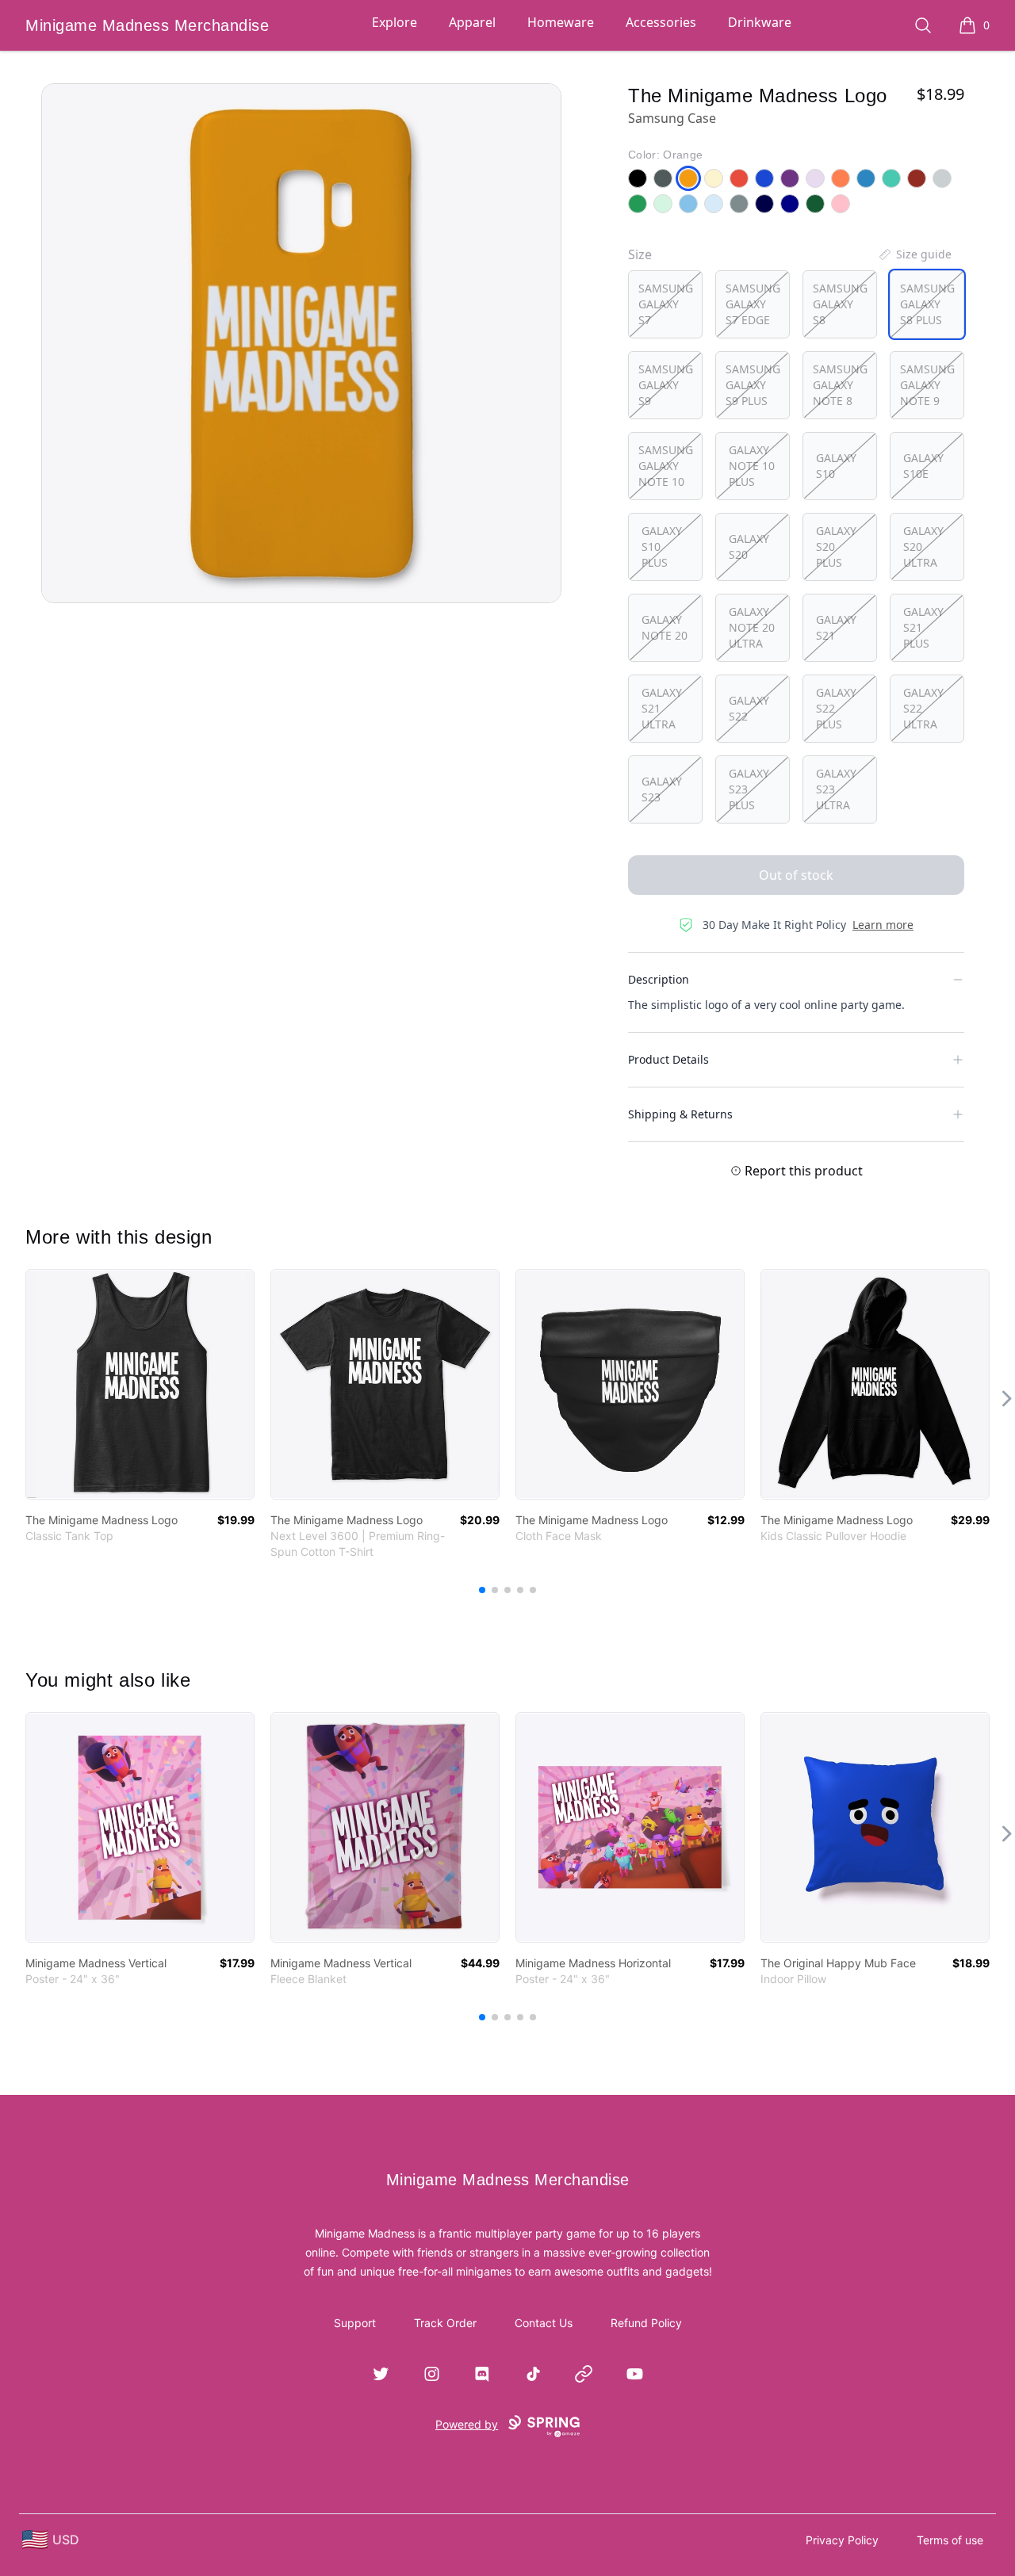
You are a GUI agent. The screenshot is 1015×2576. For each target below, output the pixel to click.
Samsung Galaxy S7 (666, 304)
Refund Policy (646, 2323)
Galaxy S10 (836, 466)
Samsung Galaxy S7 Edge (753, 304)
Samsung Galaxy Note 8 (840, 385)
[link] (140, 1384)
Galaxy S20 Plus (836, 547)
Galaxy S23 (662, 789)
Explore (395, 22)
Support (355, 2323)
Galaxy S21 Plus (923, 627)
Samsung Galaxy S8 (840, 304)
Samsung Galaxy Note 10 (666, 466)
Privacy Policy (842, 2540)
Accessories (661, 22)
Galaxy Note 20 (665, 627)
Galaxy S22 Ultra (923, 708)
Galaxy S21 (836, 627)
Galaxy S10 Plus (662, 547)
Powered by (467, 2424)
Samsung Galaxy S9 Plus (753, 385)
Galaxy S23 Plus (749, 789)
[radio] (665, 304)
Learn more (883, 925)
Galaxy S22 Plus (836, 708)
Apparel (472, 22)
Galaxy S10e (923, 466)
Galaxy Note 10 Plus (752, 466)
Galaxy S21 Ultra (662, 708)
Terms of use (950, 2540)
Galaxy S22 (749, 708)
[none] (914, 254)
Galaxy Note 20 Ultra (752, 627)
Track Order (445, 2323)
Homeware (561, 22)
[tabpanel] (301, 343)
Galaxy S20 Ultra (923, 547)
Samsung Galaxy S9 (666, 385)
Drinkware (760, 22)
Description (659, 979)
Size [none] (640, 254)
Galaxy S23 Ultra (836, 789)
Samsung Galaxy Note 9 (927, 385)
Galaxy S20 (749, 547)
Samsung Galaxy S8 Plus (927, 304)
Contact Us (544, 2323)
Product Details (668, 1059)
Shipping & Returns (680, 1114)
